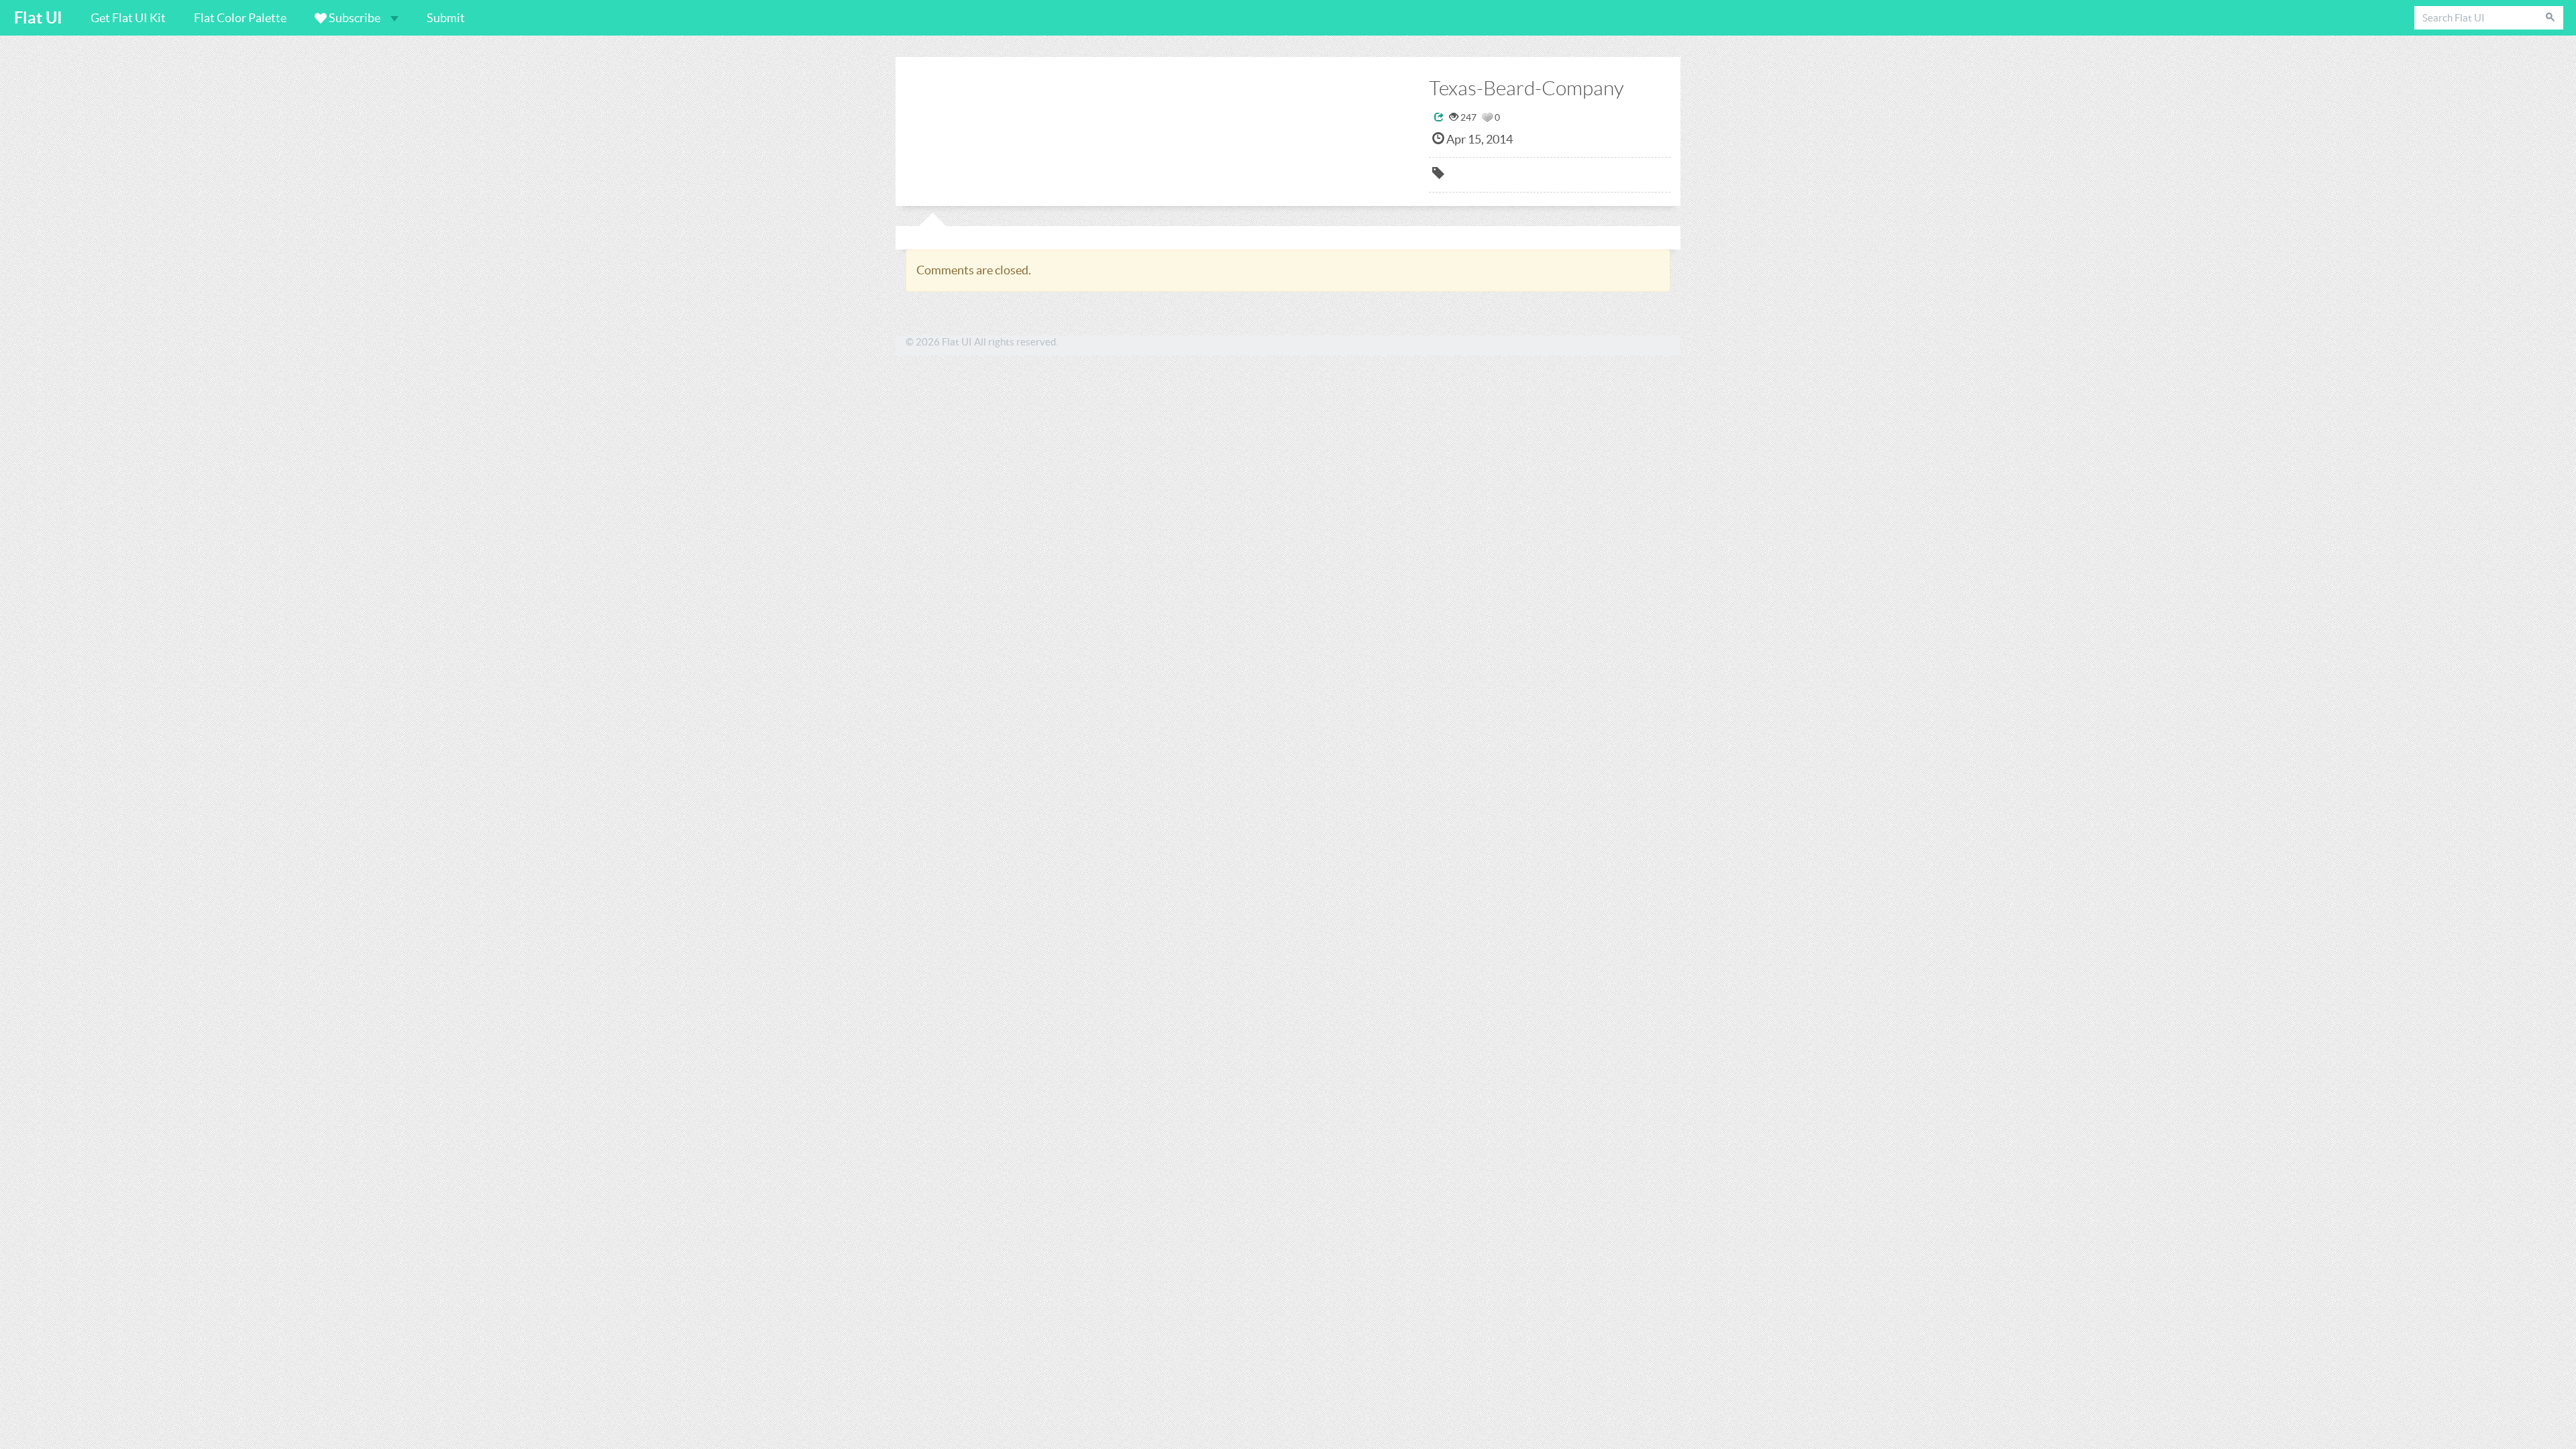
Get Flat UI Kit (128, 18)
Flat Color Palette (240, 18)
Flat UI (38, 18)
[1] (1487, 117)
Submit (446, 18)
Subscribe (355, 18)
